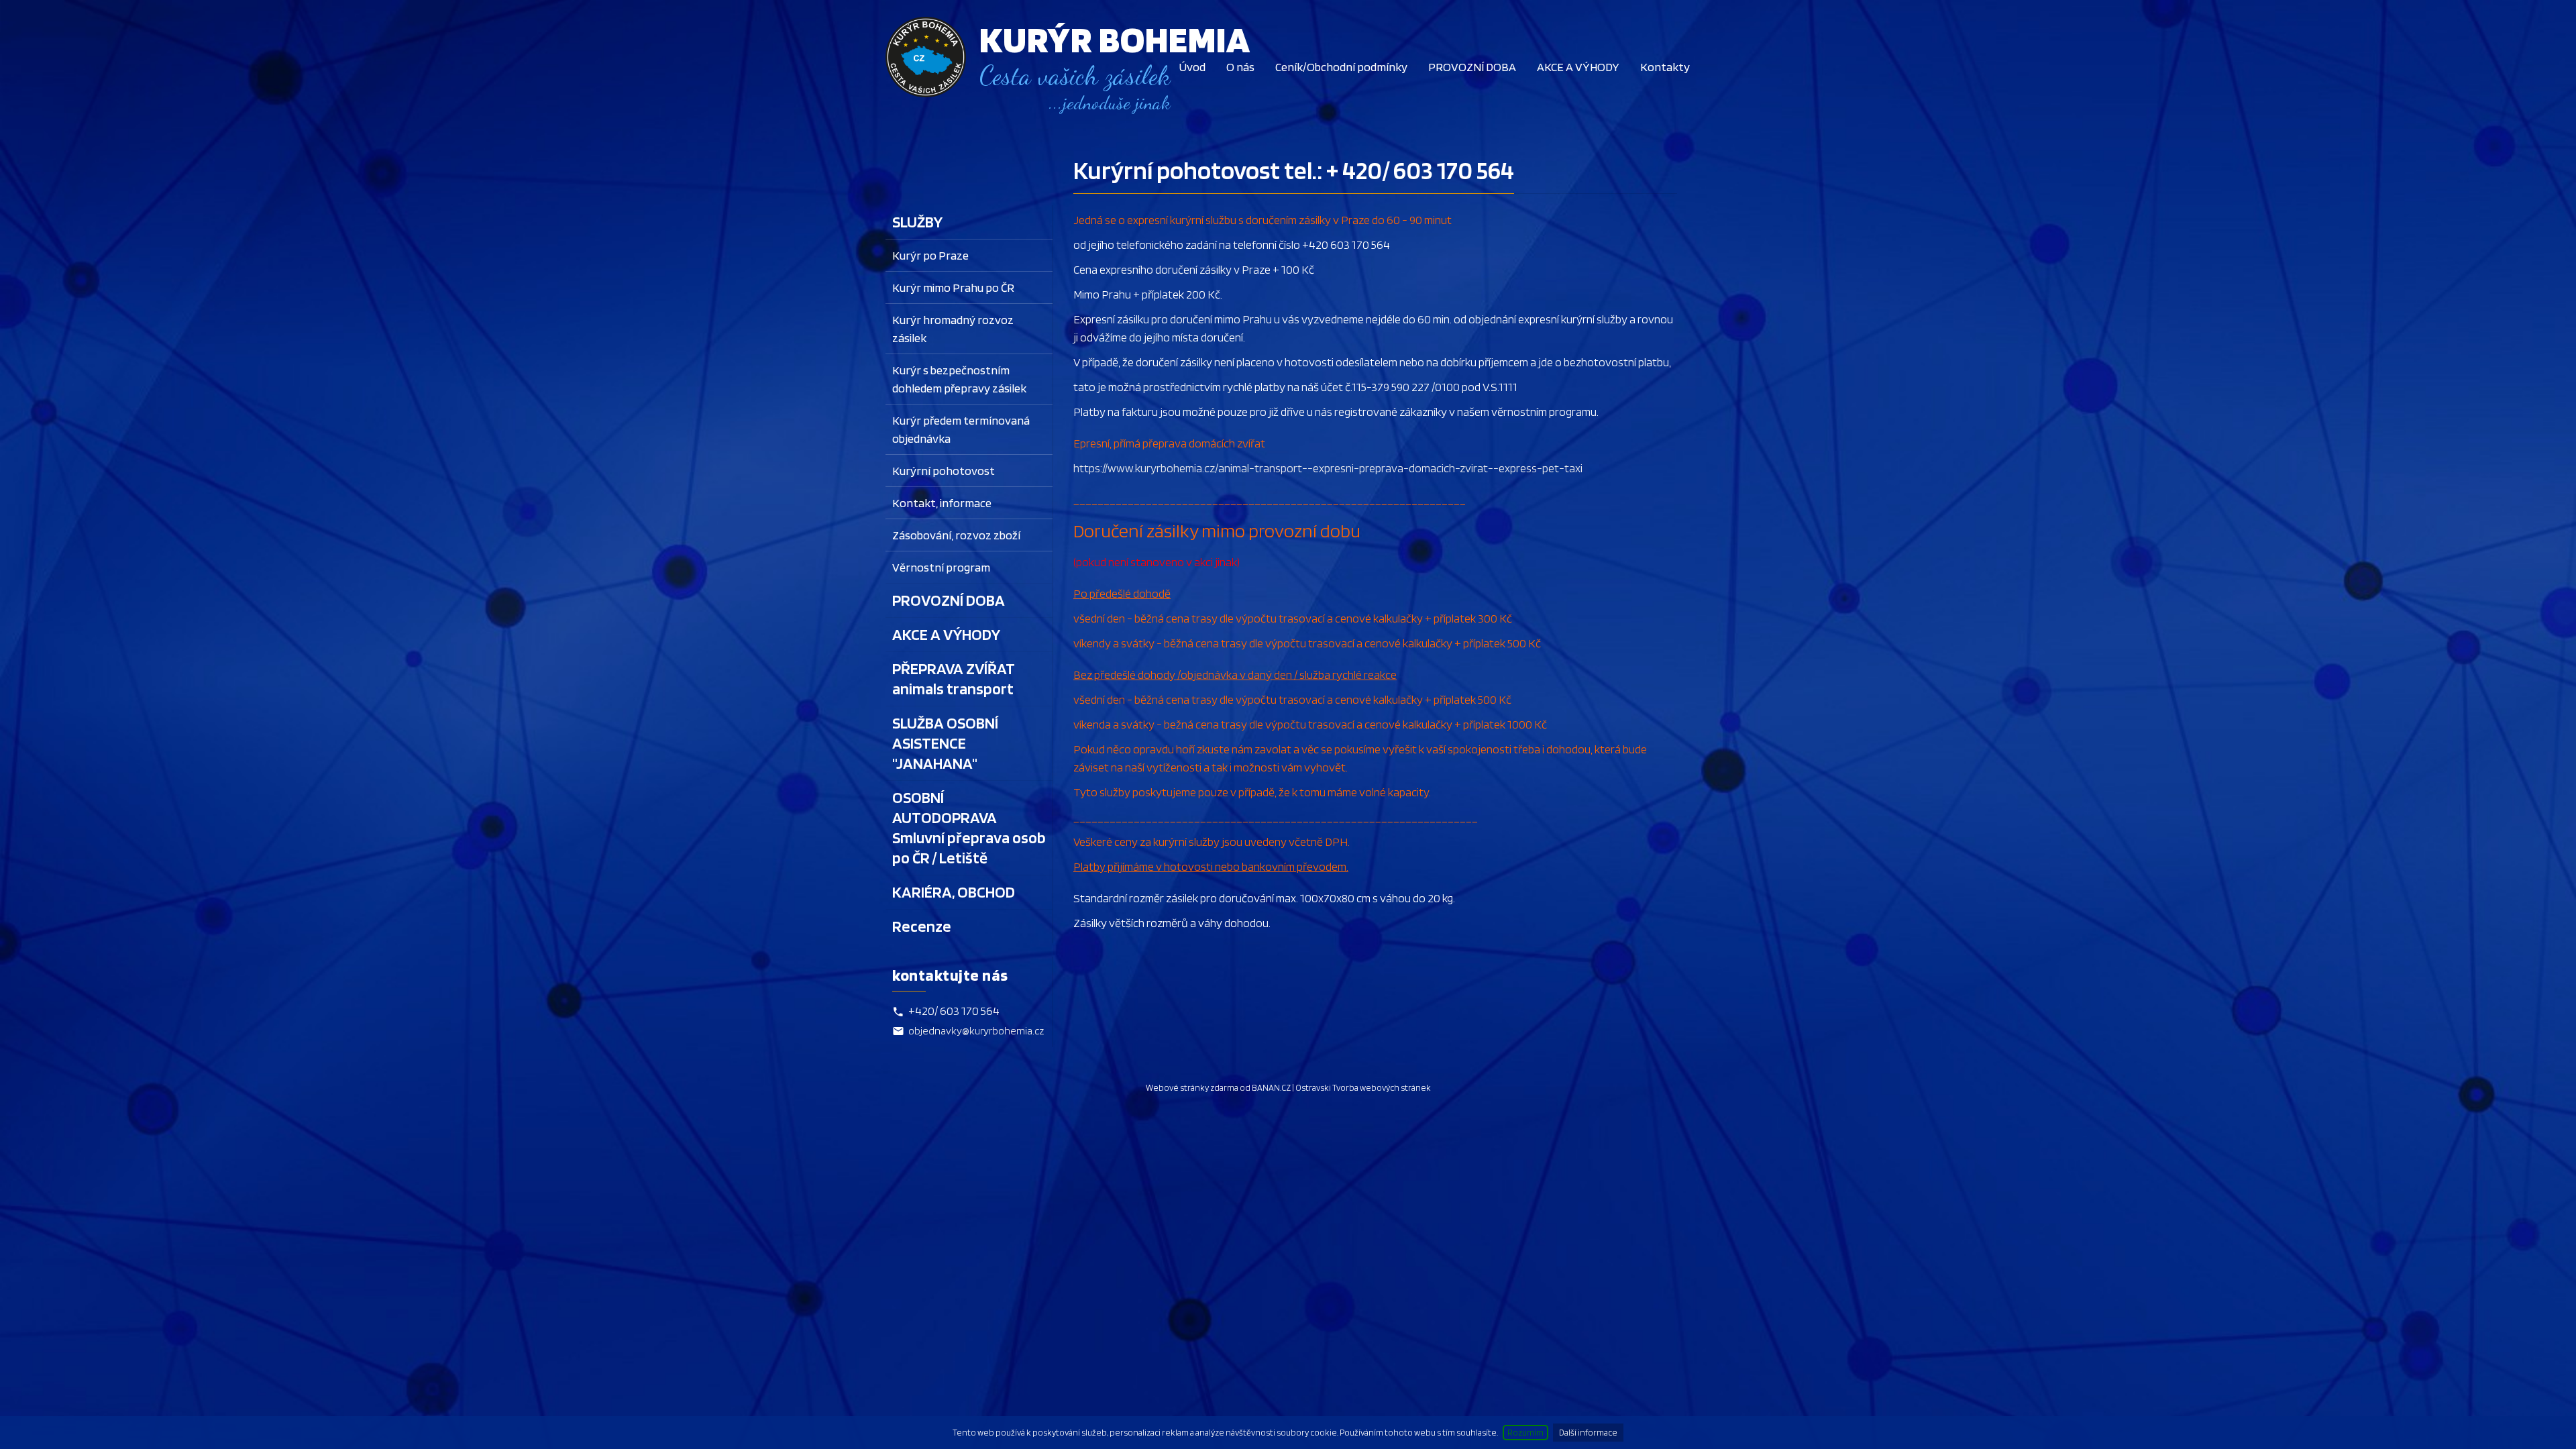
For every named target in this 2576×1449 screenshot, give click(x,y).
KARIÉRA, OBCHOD (954, 892)
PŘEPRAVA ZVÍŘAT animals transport (954, 679)
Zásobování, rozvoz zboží (956, 535)
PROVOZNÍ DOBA (1472, 67)
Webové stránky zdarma (1192, 1088)
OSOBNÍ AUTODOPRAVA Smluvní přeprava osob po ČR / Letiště (969, 827)
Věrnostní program (941, 567)
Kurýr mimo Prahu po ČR (953, 287)
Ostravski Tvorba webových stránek (1363, 1088)
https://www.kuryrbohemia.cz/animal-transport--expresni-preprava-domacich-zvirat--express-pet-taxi (1328, 468)
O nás (1240, 67)
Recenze (922, 926)
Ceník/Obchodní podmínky (1341, 67)
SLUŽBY (917, 222)
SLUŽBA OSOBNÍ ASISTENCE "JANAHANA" (945, 743)
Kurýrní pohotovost (944, 471)
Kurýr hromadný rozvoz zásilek (953, 329)
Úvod (1192, 67)
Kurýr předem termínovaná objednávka (961, 429)
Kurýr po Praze (930, 255)
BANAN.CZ (1271, 1088)
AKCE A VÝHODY (1578, 67)
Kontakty (1665, 67)
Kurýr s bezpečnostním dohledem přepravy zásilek (959, 379)
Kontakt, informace (942, 503)
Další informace (1588, 1433)
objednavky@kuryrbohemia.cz (976, 1031)
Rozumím (1525, 1433)
